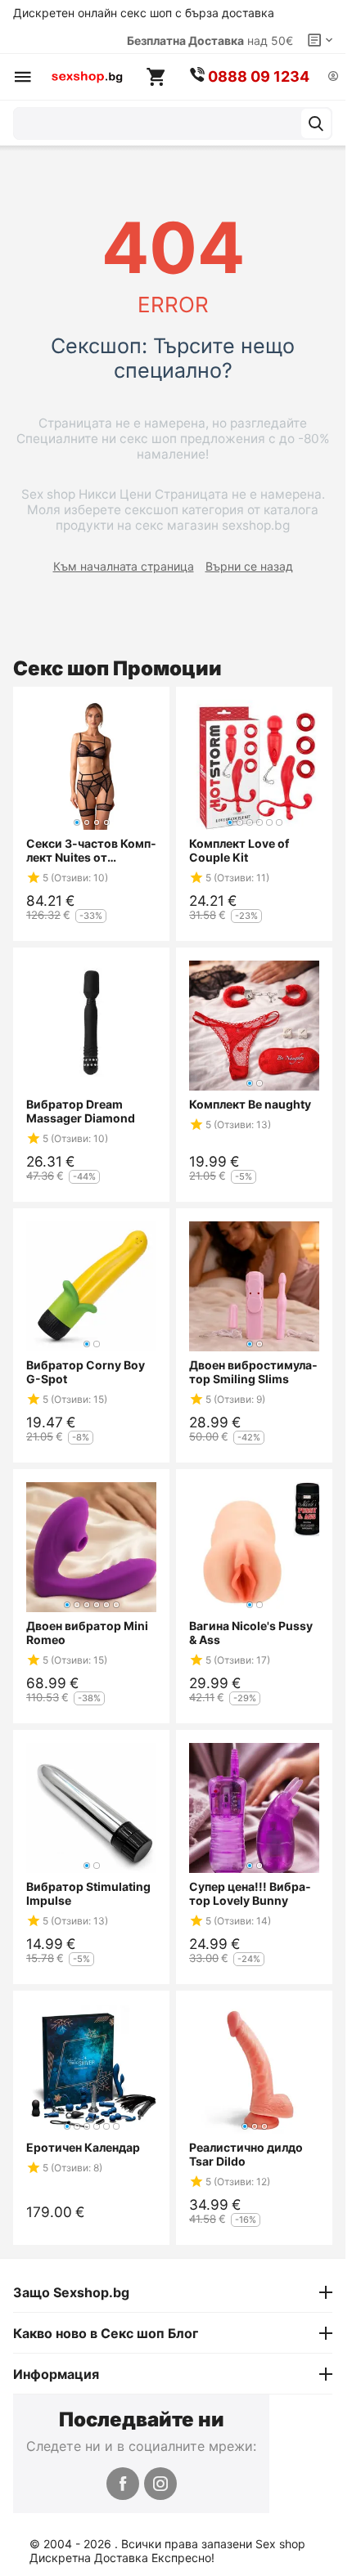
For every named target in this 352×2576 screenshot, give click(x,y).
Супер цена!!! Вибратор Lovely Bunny (250, 1893)
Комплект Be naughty (250, 1104)
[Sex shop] (87, 77)
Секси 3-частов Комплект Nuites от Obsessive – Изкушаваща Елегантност (91, 850)
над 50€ (210, 40)
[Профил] (333, 77)
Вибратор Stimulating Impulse (88, 1893)
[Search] (316, 123)
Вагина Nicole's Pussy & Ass (251, 1633)
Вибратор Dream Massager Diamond (81, 1111)
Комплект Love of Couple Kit (239, 850)
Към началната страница (124, 566)
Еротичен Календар (83, 2147)
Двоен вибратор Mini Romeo (87, 1633)
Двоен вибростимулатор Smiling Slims (253, 1372)
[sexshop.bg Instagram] (160, 2484)
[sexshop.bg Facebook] (123, 2484)
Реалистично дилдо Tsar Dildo (246, 2154)
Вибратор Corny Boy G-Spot (86, 1372)
